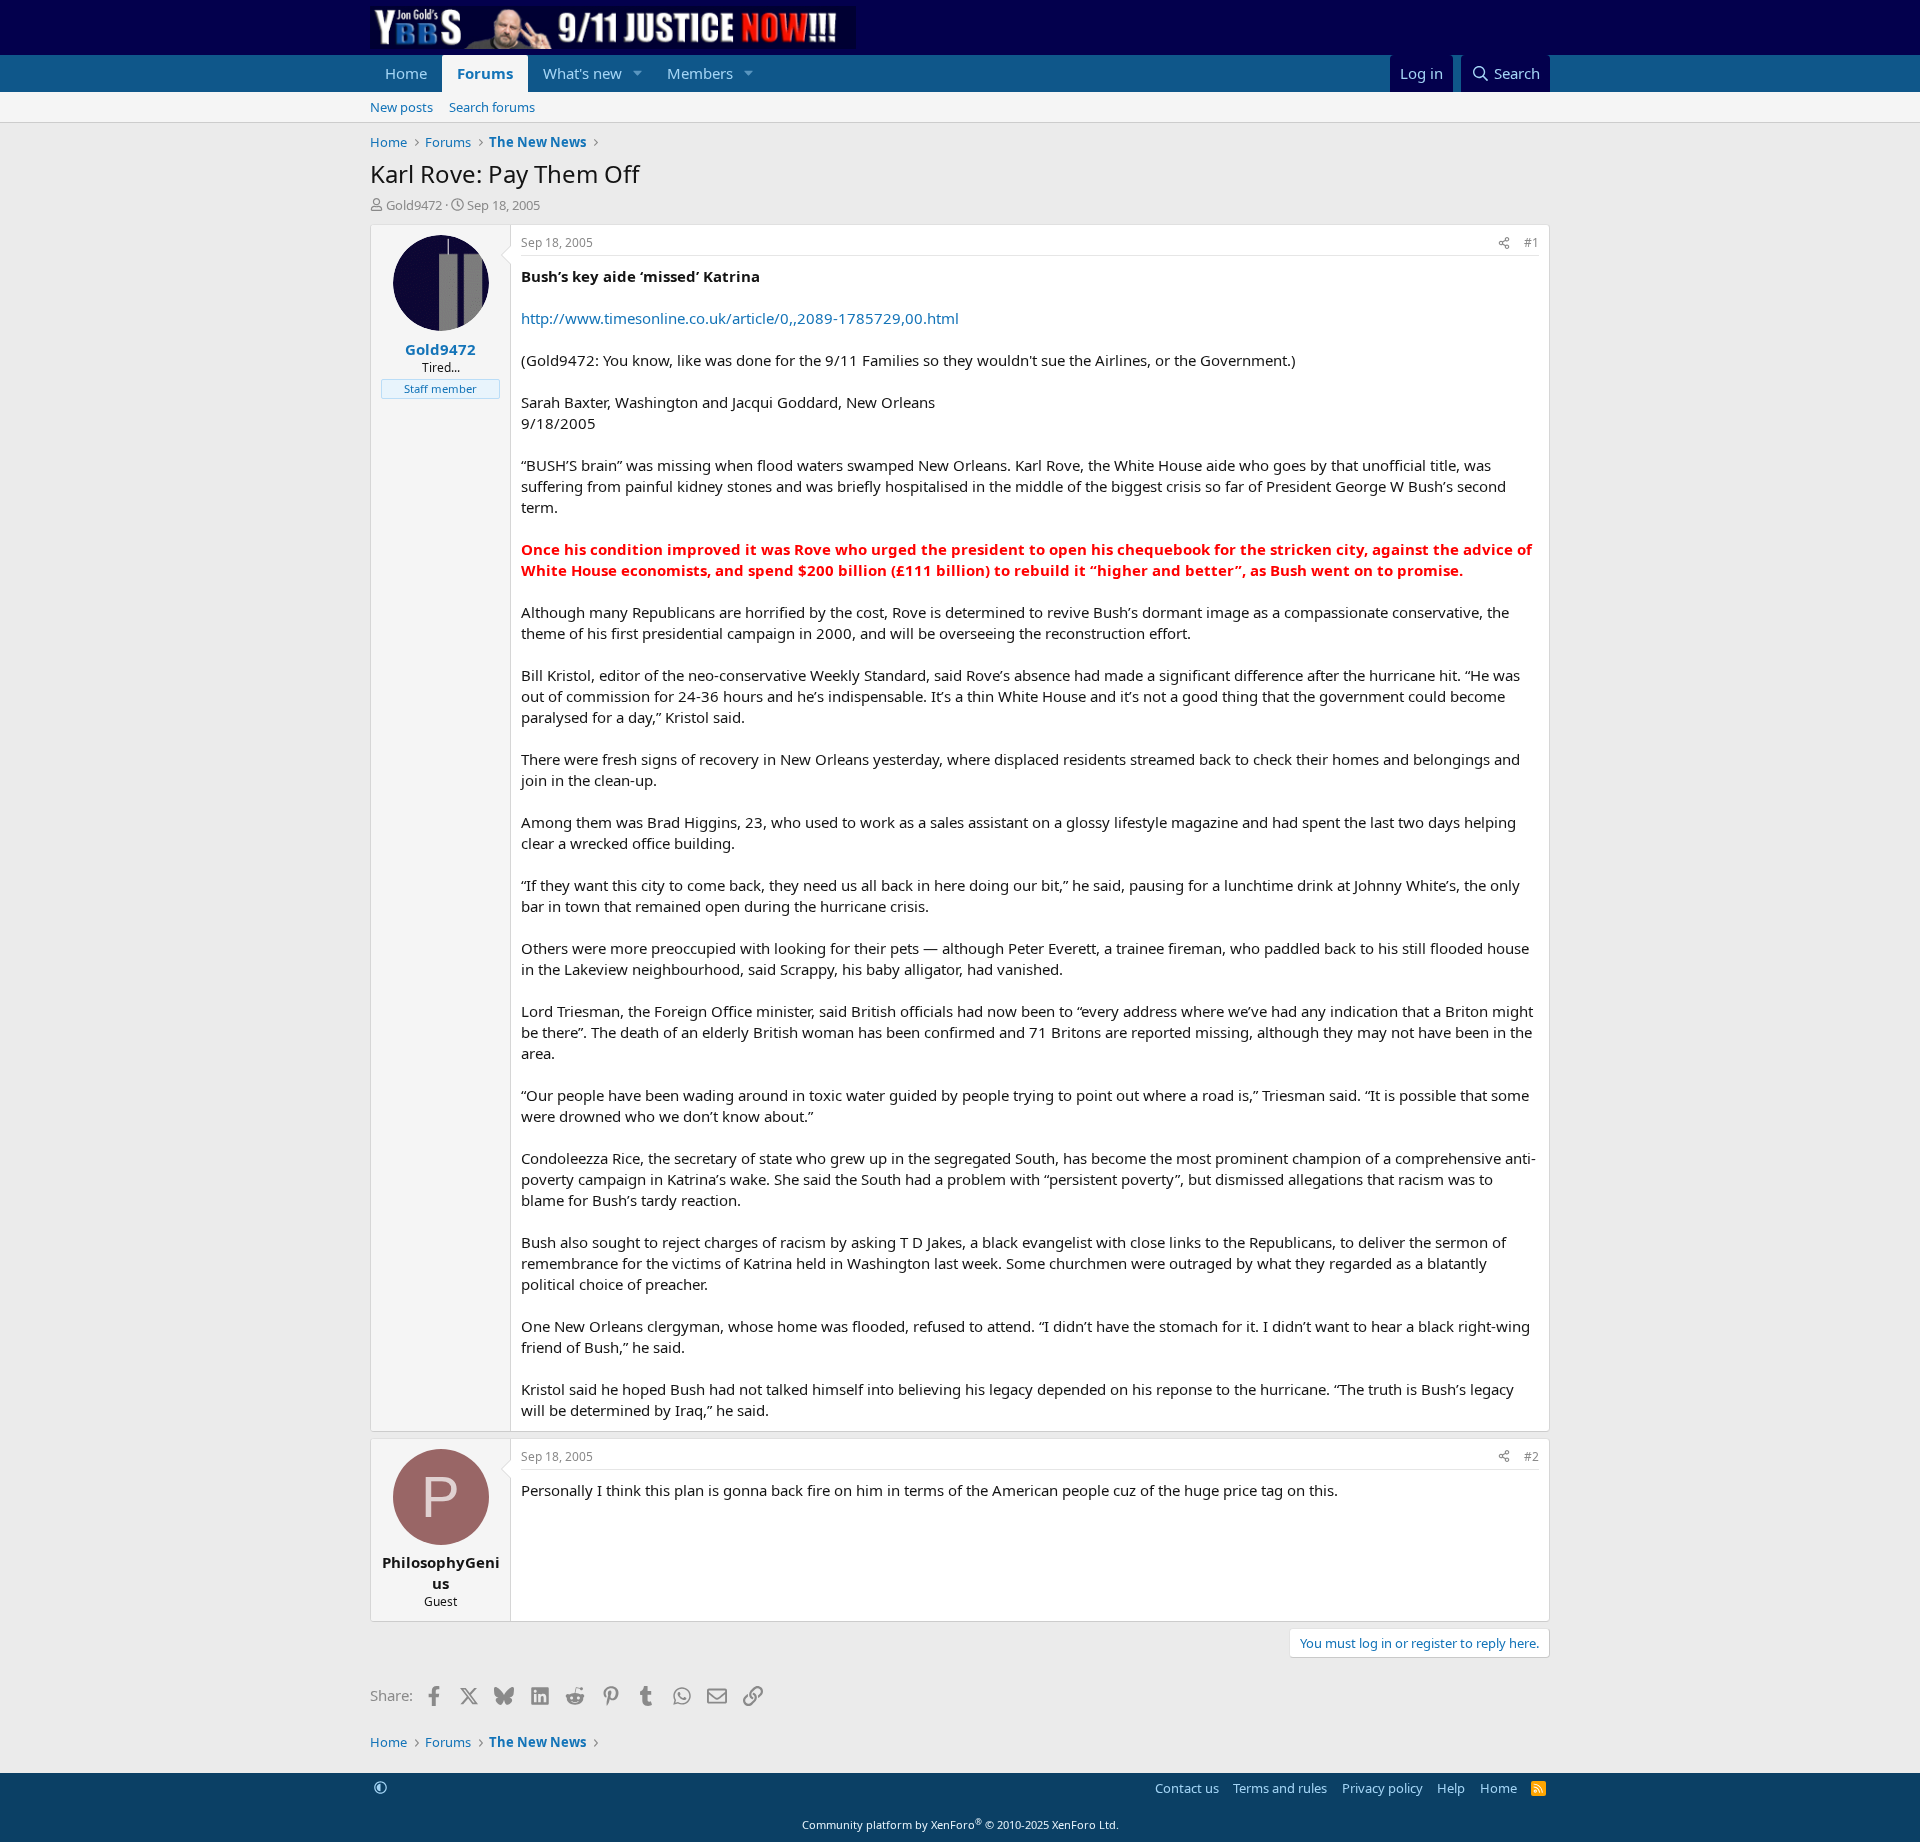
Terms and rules (1280, 1788)
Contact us (1187, 1788)
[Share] (1504, 243)
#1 (1531, 242)
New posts (401, 107)
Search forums (492, 107)
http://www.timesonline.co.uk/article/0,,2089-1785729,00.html (740, 318)
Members (700, 73)
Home (406, 73)
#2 (1531, 1456)
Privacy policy (1382, 1788)
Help (1451, 1788)
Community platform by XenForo (960, 1824)
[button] (638, 73)
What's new (582, 73)
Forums (485, 73)
